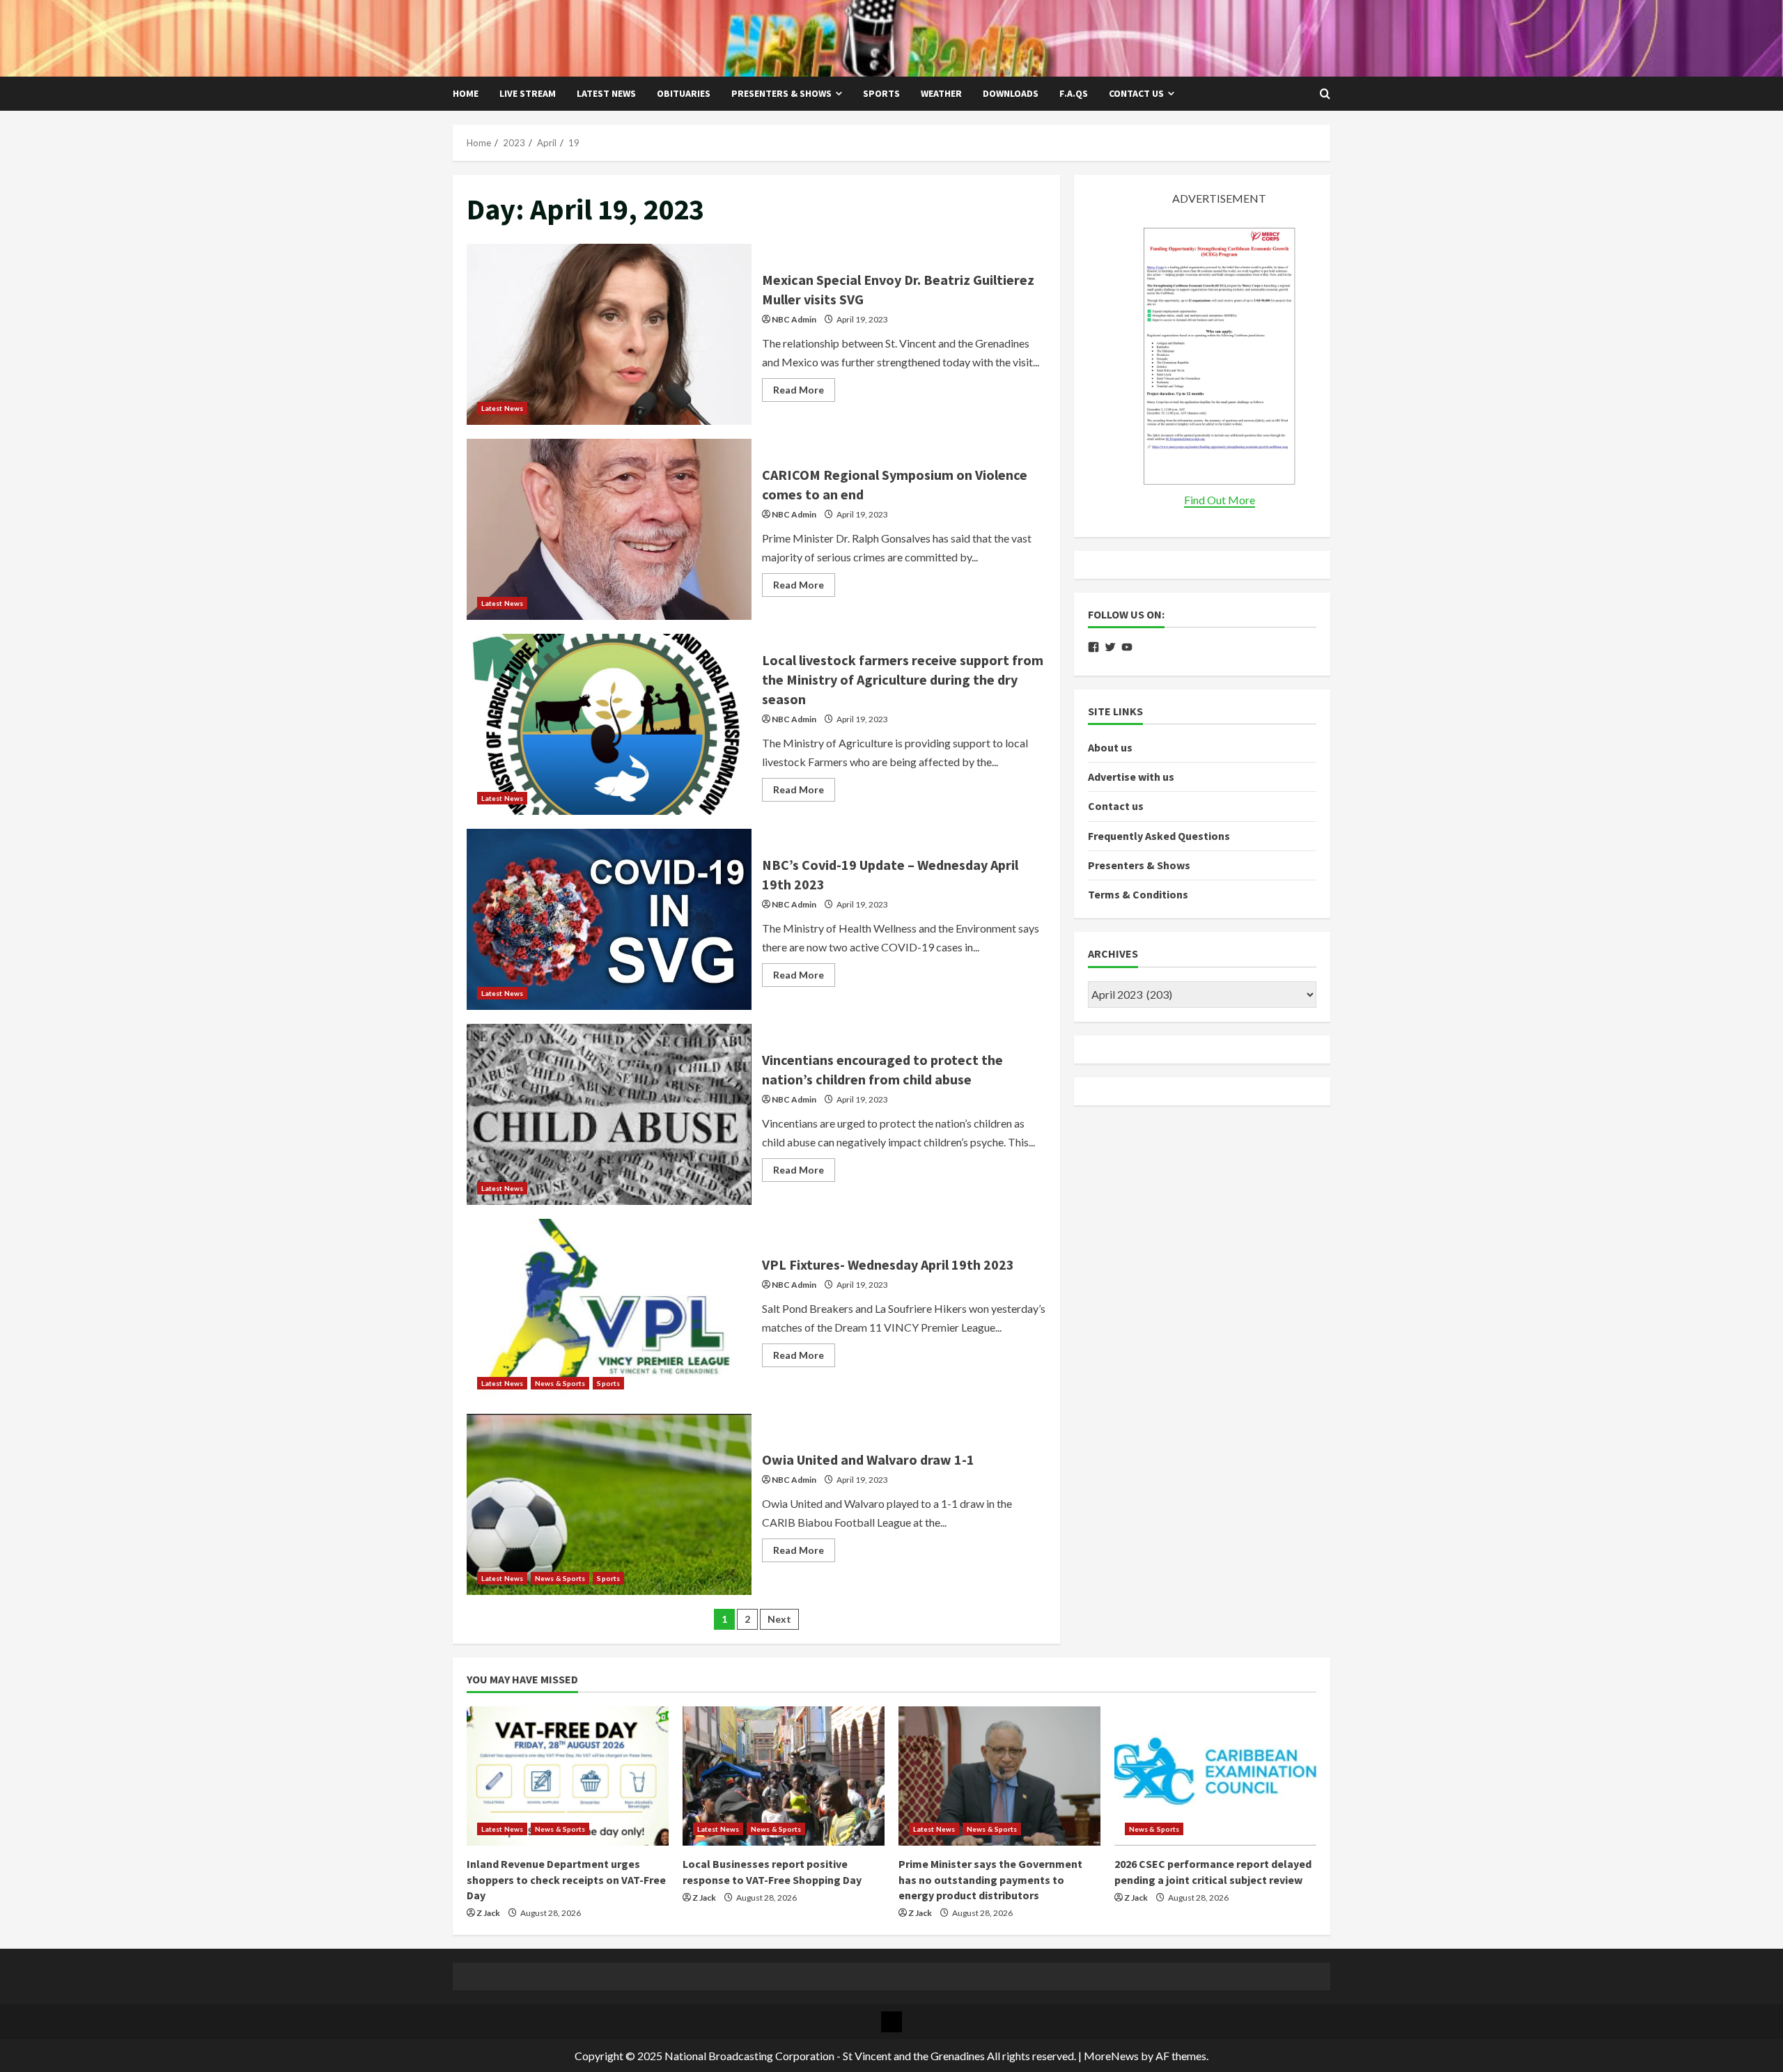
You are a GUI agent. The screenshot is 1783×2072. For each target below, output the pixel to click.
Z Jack (488, 1913)
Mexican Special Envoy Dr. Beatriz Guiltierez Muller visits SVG (609, 334)
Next (779, 1619)
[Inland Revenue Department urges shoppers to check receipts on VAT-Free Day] (568, 1776)
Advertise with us (1131, 777)
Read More (804, 392)
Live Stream (528, 93)
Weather (941, 93)
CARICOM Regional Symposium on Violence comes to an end (609, 529)
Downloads (1011, 93)
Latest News (606, 93)
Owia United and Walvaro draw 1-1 (609, 1504)
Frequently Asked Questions (1159, 836)
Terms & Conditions (1138, 894)
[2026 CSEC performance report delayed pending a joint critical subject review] (1215, 1776)
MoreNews (1111, 2056)
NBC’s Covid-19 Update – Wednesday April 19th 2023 (609, 919)
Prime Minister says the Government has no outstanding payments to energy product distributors (990, 1879)
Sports (881, 93)
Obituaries (684, 93)
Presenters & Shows (781, 93)
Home (466, 93)
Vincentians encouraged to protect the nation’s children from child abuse (609, 1114)
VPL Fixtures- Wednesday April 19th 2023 (609, 1309)
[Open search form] (1325, 94)
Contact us (1136, 93)
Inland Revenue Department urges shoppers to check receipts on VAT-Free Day (566, 1879)
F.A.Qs (1074, 93)
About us (1110, 747)
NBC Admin (794, 319)
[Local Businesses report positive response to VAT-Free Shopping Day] (784, 1776)
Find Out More (1220, 500)
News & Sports (560, 1383)
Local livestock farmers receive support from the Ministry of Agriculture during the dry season (609, 724)
